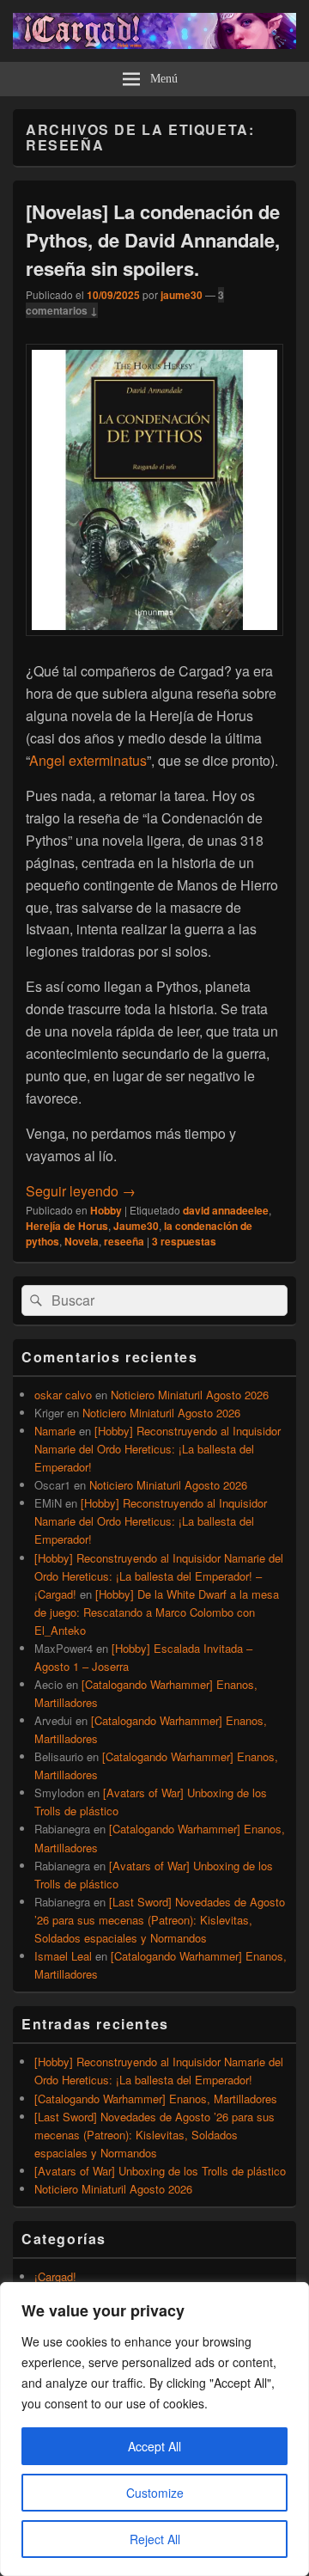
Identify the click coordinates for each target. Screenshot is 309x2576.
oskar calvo (63, 1395)
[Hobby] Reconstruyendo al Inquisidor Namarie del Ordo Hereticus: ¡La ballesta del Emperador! (158, 1449)
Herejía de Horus (67, 1226)
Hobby (106, 1210)
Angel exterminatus (88, 760)
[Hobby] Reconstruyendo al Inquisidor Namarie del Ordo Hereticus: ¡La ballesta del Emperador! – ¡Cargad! (159, 1576)
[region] (154, 2429)
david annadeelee (226, 1210)
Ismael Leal (63, 1956)
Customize (155, 2493)
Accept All (154, 2446)
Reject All (155, 2539)
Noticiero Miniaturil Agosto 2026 (190, 1395)
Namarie (55, 1431)
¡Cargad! (55, 2276)
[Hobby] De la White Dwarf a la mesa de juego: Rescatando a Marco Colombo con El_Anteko (157, 1612)
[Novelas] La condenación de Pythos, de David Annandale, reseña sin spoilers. (153, 240)
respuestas (184, 1241)
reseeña (124, 1241)
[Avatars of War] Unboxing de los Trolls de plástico (160, 2171)
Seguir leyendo (81, 1191)
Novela (82, 1241)
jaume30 (182, 295)
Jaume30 (136, 1226)
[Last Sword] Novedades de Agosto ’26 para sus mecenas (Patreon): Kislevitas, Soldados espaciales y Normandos (160, 1920)
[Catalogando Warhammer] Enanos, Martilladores (156, 2099)
